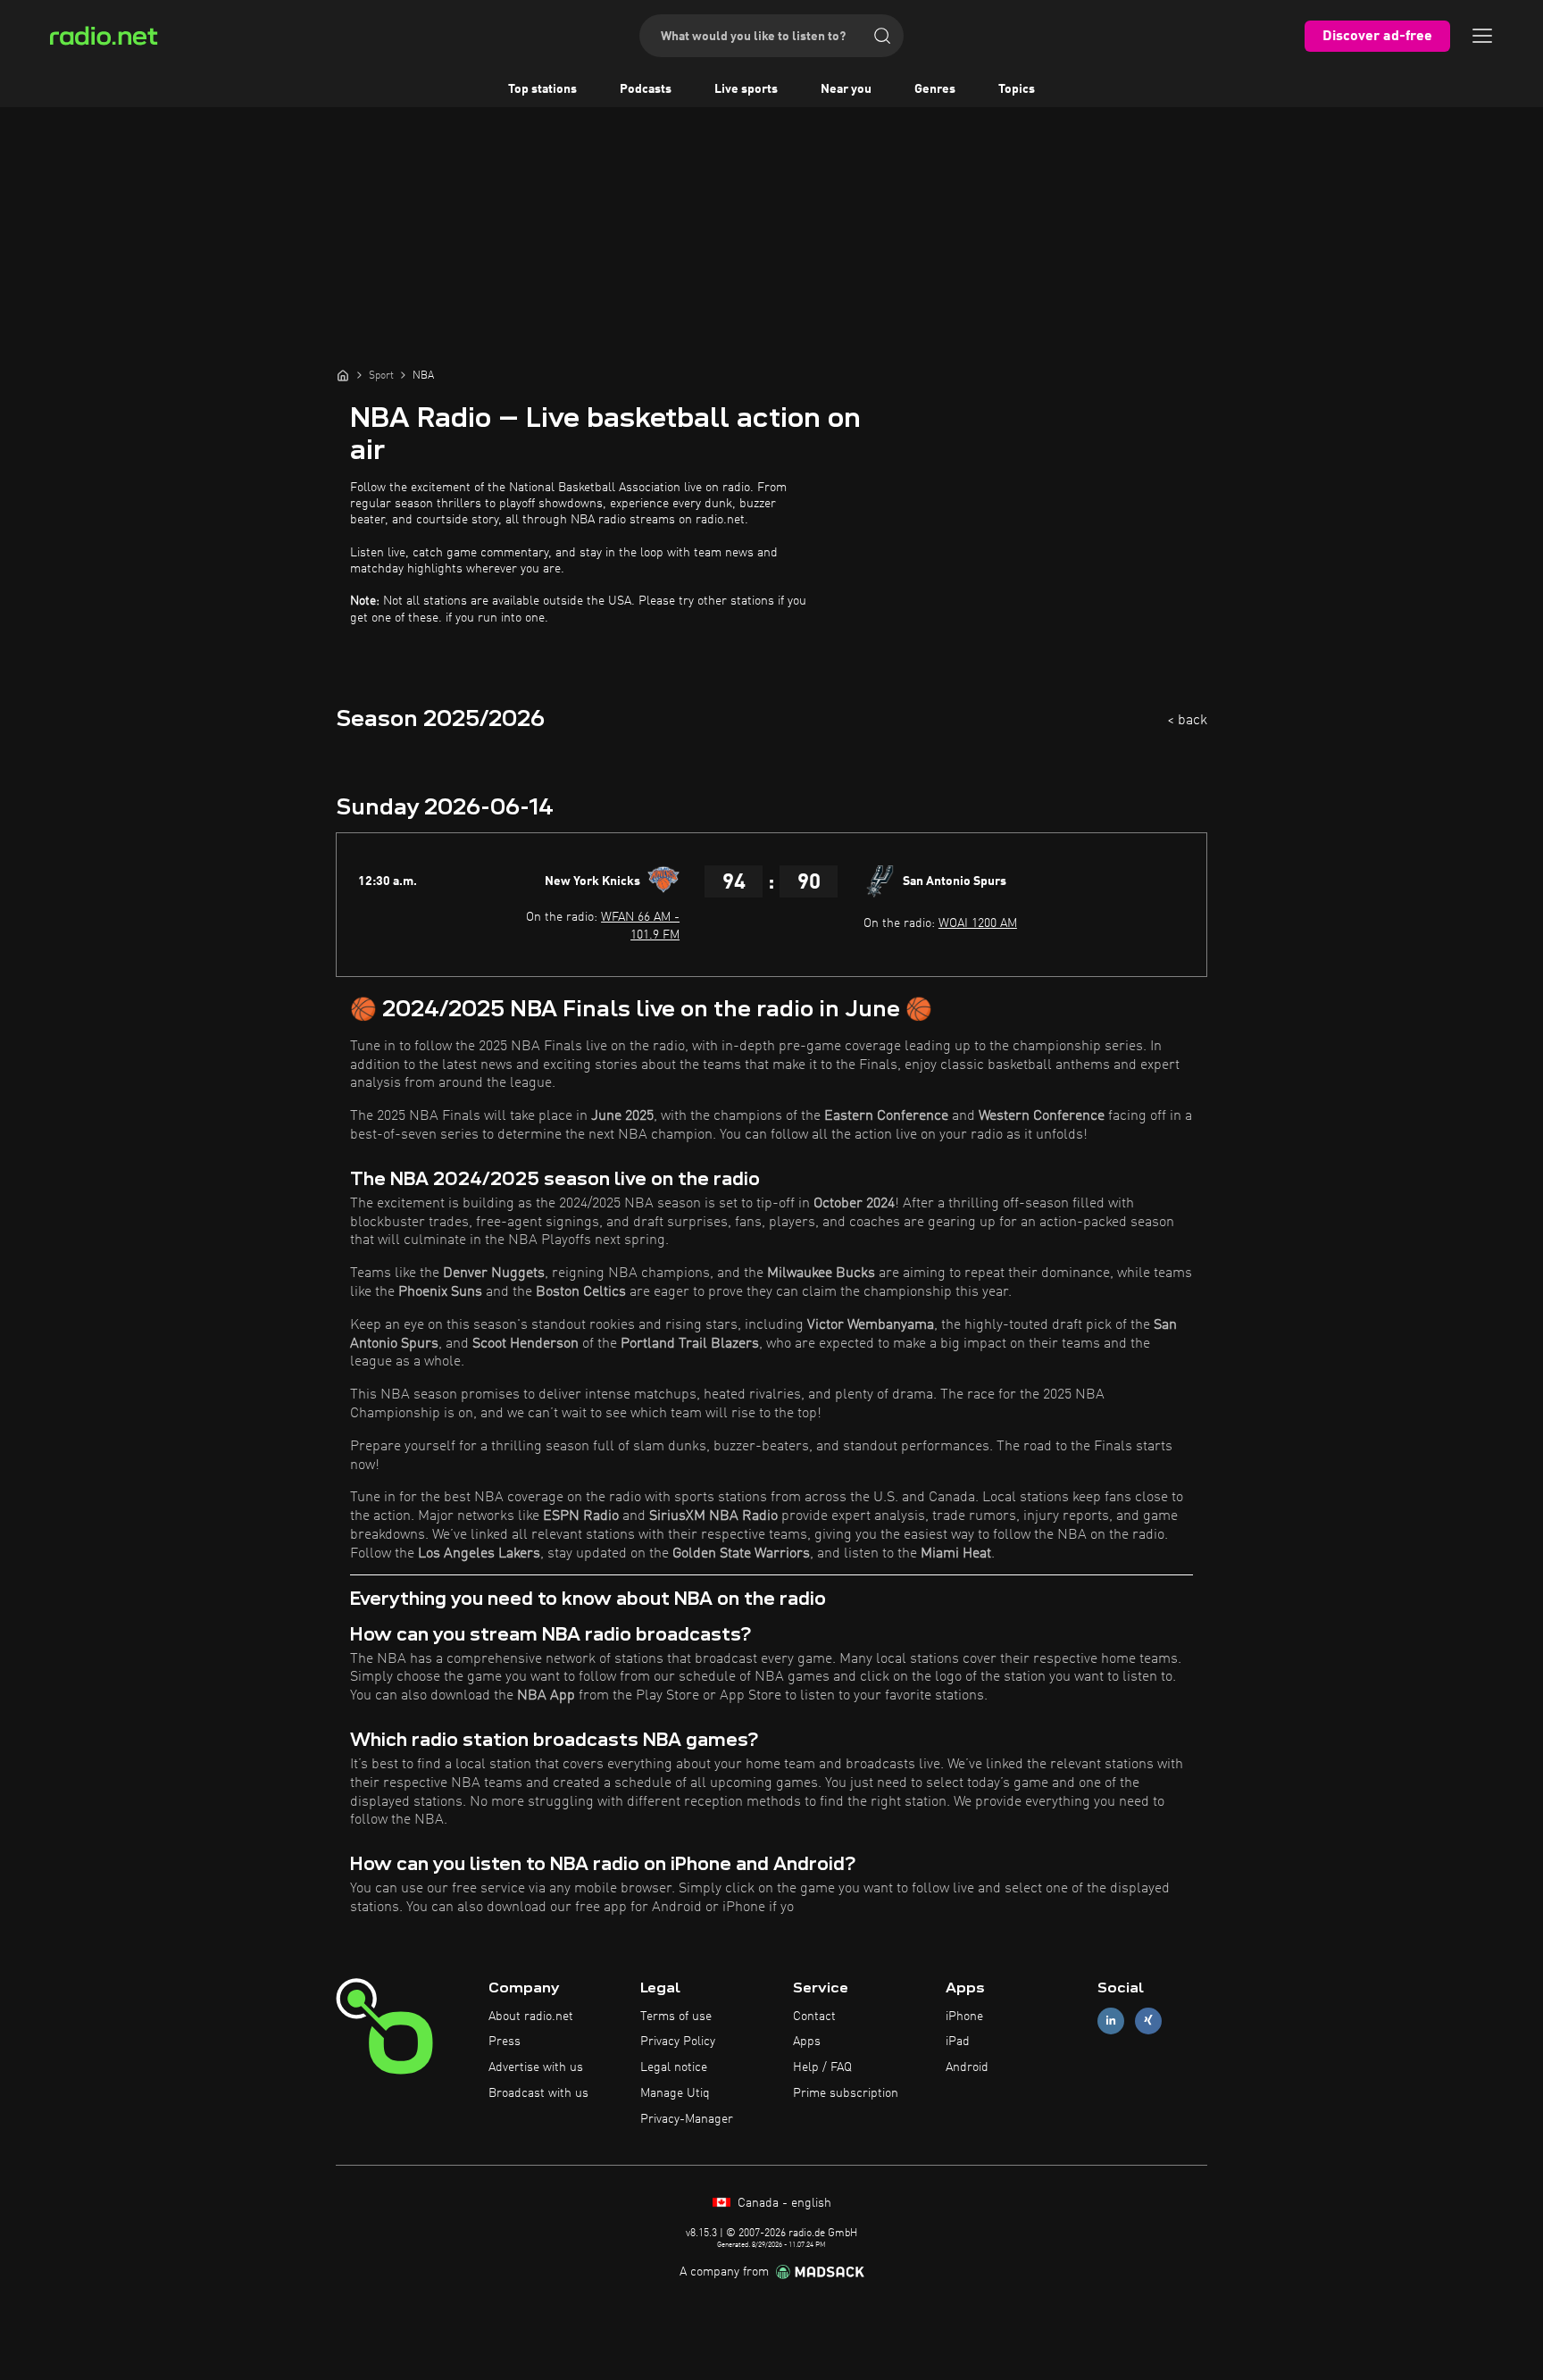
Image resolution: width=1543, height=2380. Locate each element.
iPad (958, 2042)
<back (1187, 721)
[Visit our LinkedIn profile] (1111, 2021)
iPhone (964, 2017)
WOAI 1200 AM (978, 923)
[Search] (882, 36)
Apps (807, 2042)
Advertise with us (536, 2067)
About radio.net (531, 2017)
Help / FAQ (822, 2067)
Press (505, 2042)
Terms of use (676, 2017)
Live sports (746, 89)
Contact (814, 2017)
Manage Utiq (675, 2093)
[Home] (343, 375)
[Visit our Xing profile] (1148, 2021)
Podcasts (646, 89)
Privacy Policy (678, 2042)
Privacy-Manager (687, 2119)
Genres (935, 89)
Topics (1017, 89)
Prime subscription (846, 2093)
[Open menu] (1482, 36)
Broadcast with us (538, 2093)
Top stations (542, 89)
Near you (846, 89)
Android (967, 2067)
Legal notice (674, 2067)
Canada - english (783, 2203)
